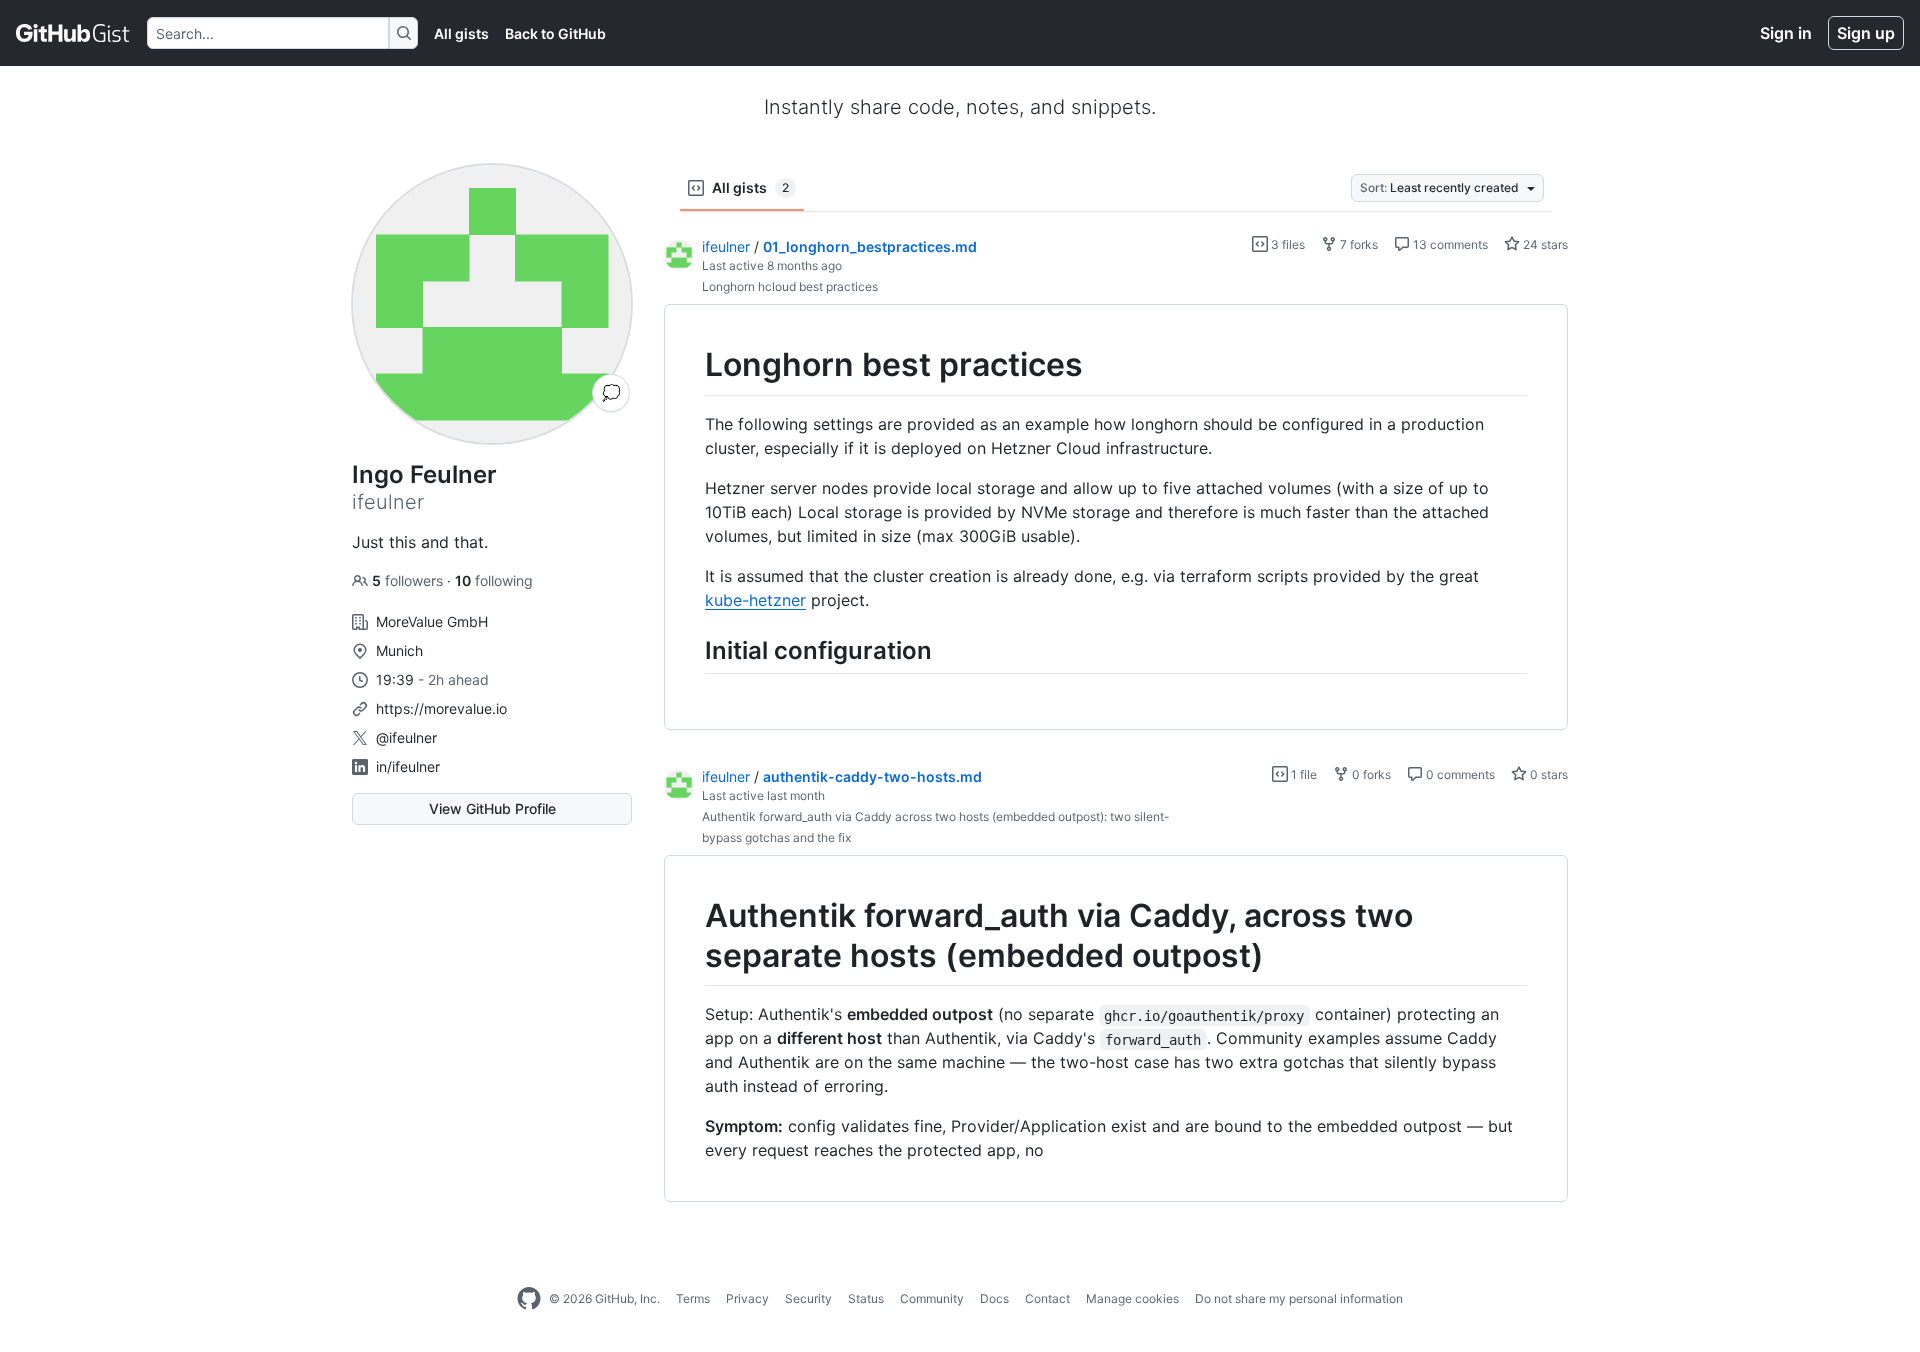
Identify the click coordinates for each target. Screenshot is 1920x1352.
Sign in (1786, 33)
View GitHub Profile (492, 808)
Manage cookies (1132, 1298)
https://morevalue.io (441, 708)
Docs (994, 1298)
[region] (1116, 517)
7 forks (1357, 244)
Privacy (747, 1298)
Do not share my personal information (1299, 1298)
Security (808, 1298)
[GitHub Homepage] (529, 1299)
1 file (1302, 774)
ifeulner (726, 246)
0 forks (1370, 774)
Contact (1047, 1298)
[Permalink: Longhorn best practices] (691, 365)
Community (932, 1298)
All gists (461, 33)
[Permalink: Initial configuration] (691, 650)
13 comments (1449, 244)
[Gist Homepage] (73, 33)
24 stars (1544, 244)
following (494, 580)
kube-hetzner (755, 600)
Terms (693, 1298)
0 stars (1547, 774)
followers (409, 580)
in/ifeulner (408, 766)
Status (866, 1298)
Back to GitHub (555, 33)
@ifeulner (406, 737)
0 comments (1459, 774)
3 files (1286, 244)
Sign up (1866, 33)
